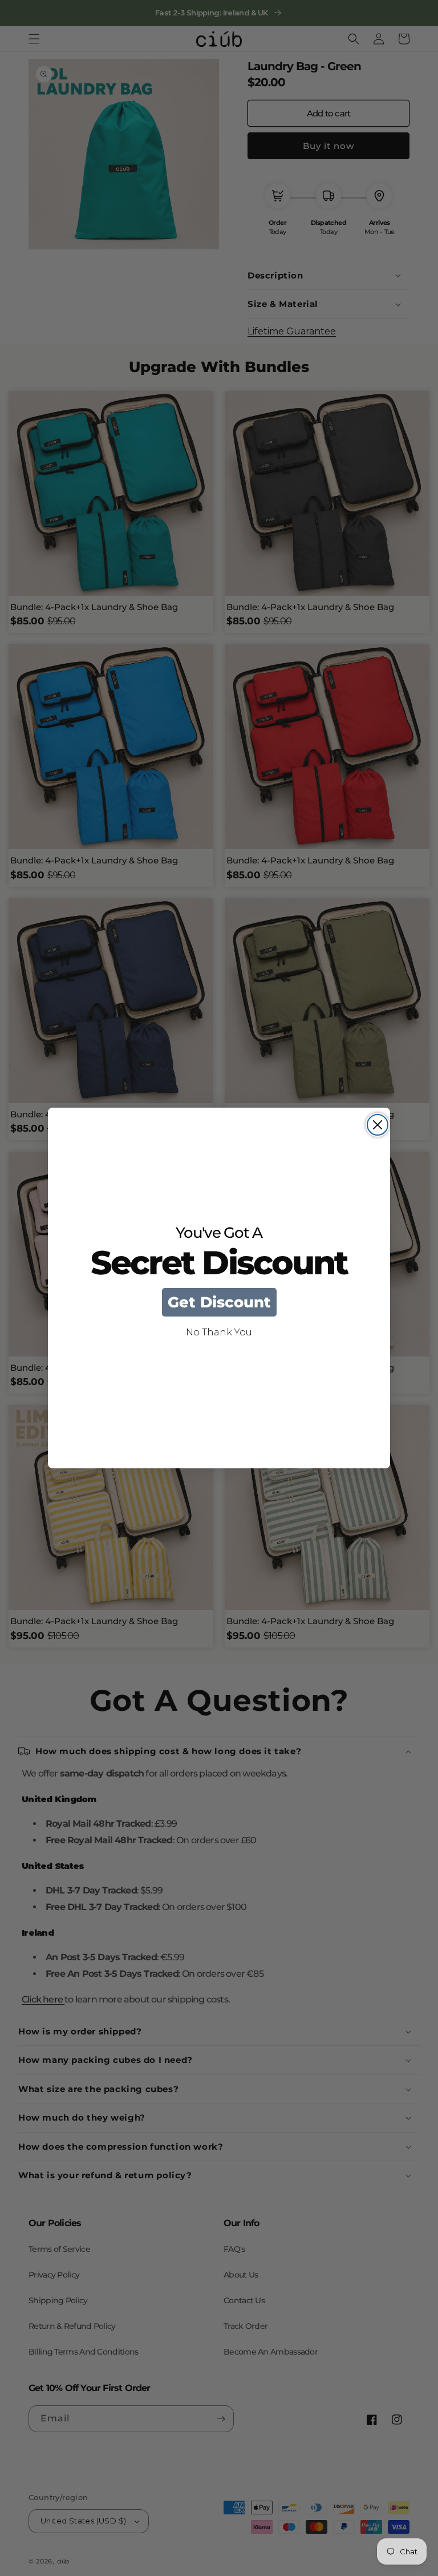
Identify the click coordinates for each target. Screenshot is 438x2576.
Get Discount (219, 1302)
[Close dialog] (378, 1125)
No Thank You (219, 1332)
